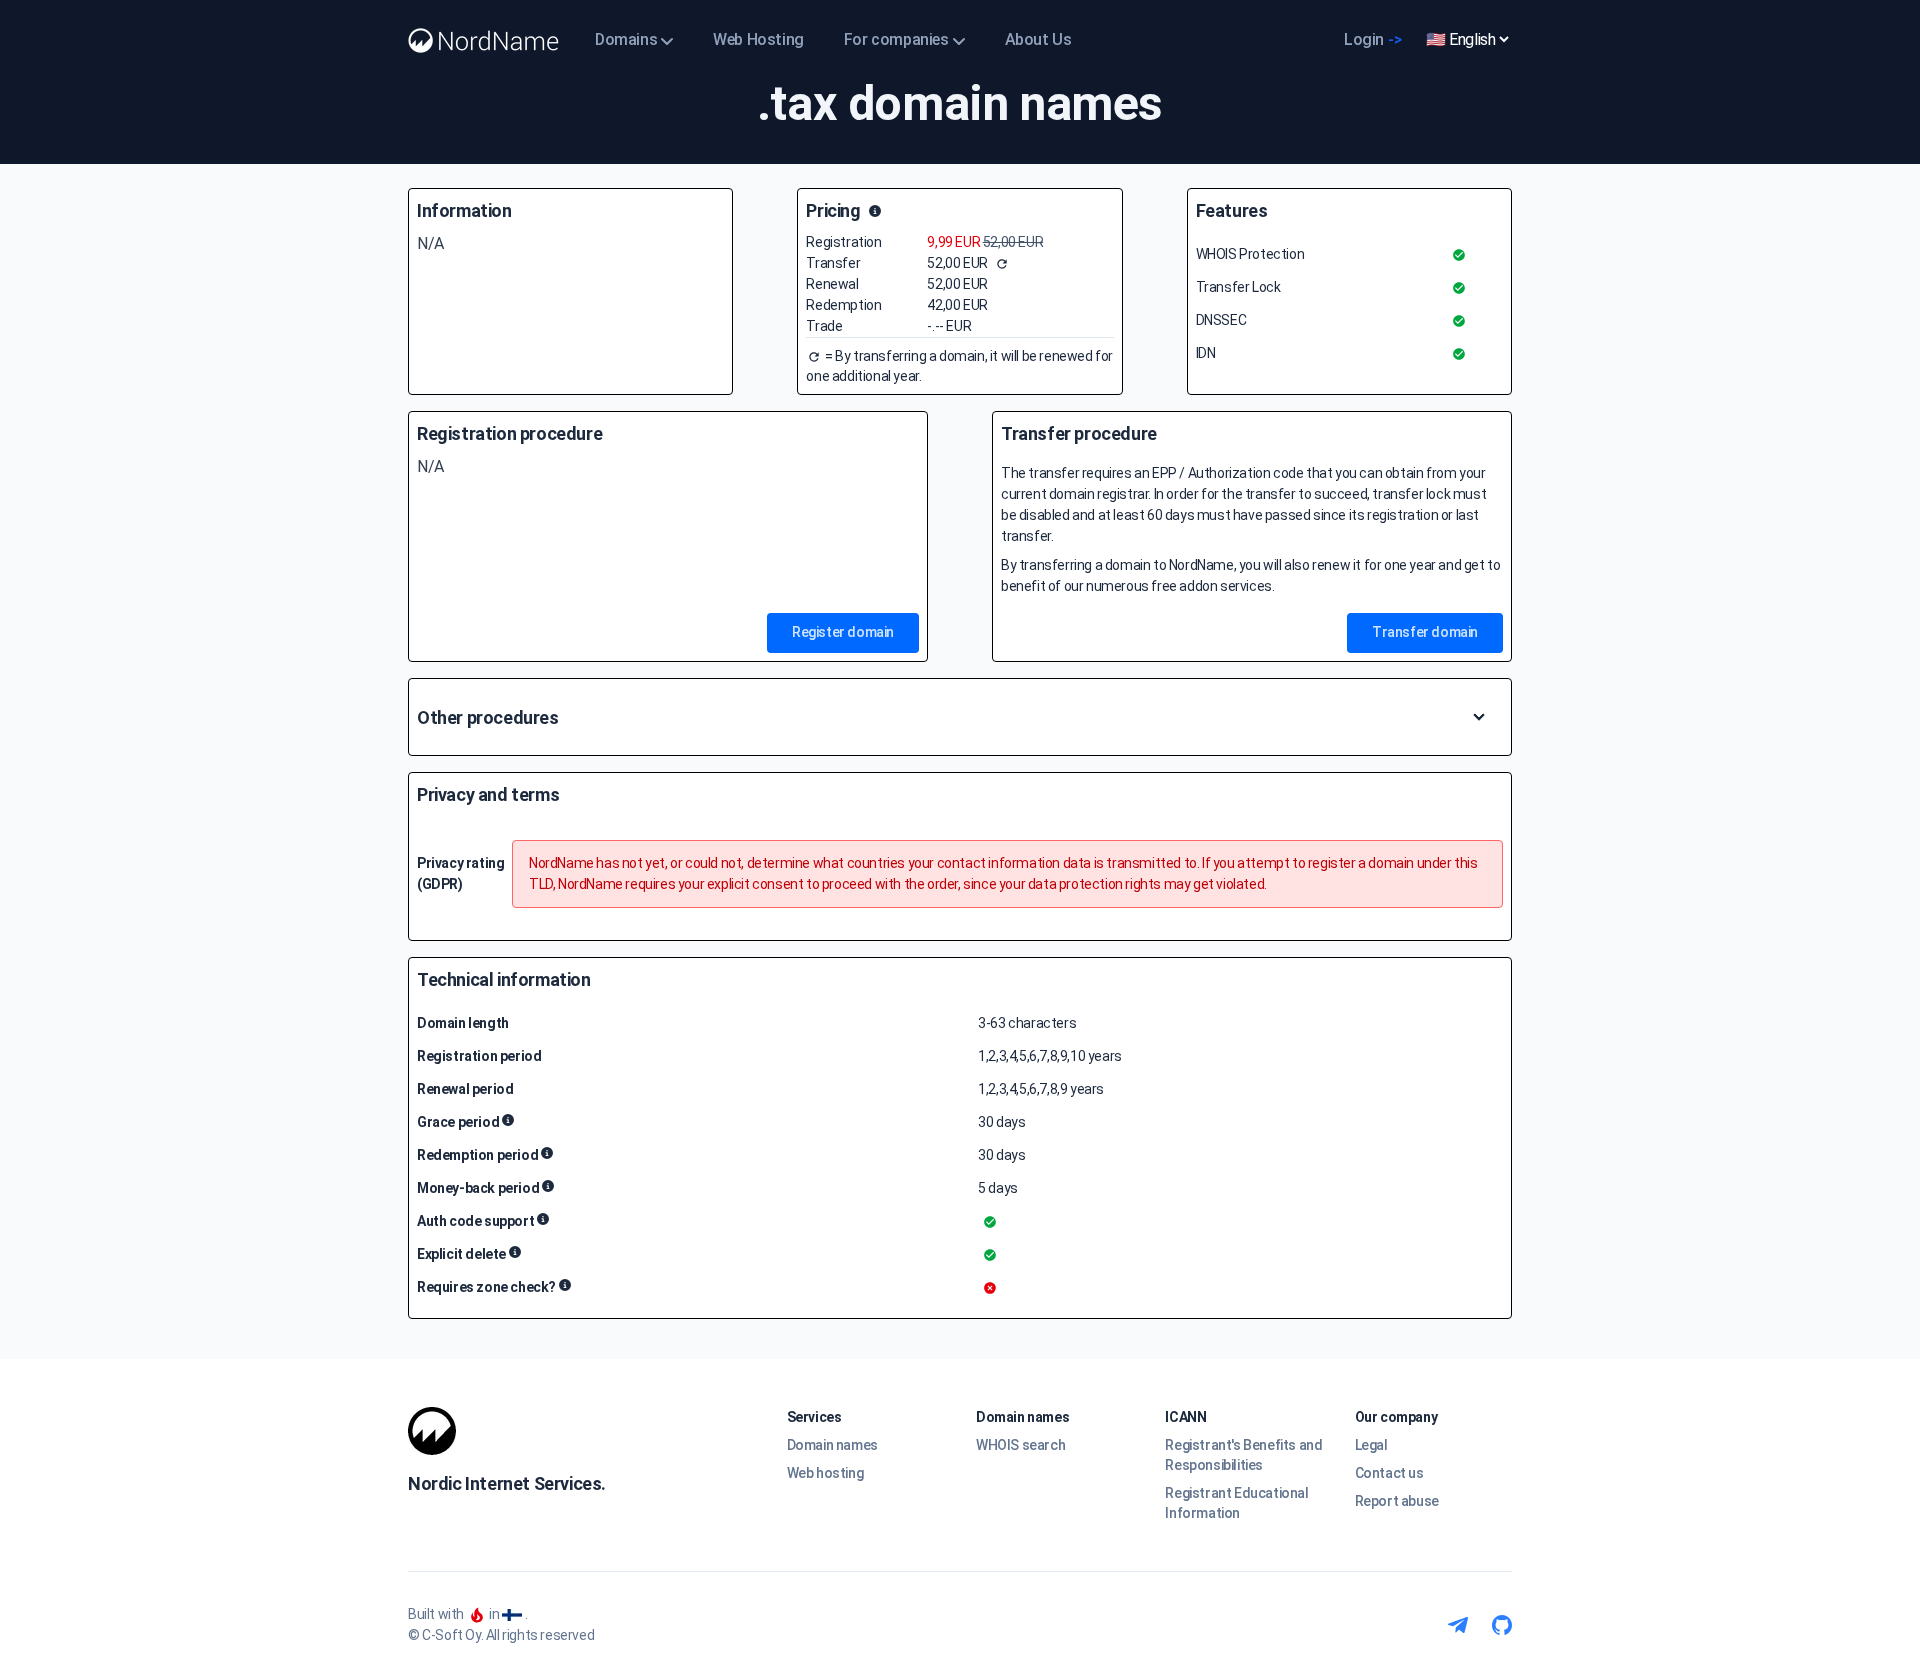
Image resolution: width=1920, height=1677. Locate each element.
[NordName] (483, 40)
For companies (896, 39)
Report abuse (1397, 1501)
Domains (626, 39)
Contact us (1389, 1473)
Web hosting (825, 1473)
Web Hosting (758, 39)
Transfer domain (1425, 632)
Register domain (843, 632)
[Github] (1502, 1625)
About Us (1038, 39)
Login (1373, 39)
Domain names (832, 1445)
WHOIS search (1020, 1445)
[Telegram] (1458, 1625)
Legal (1371, 1445)
